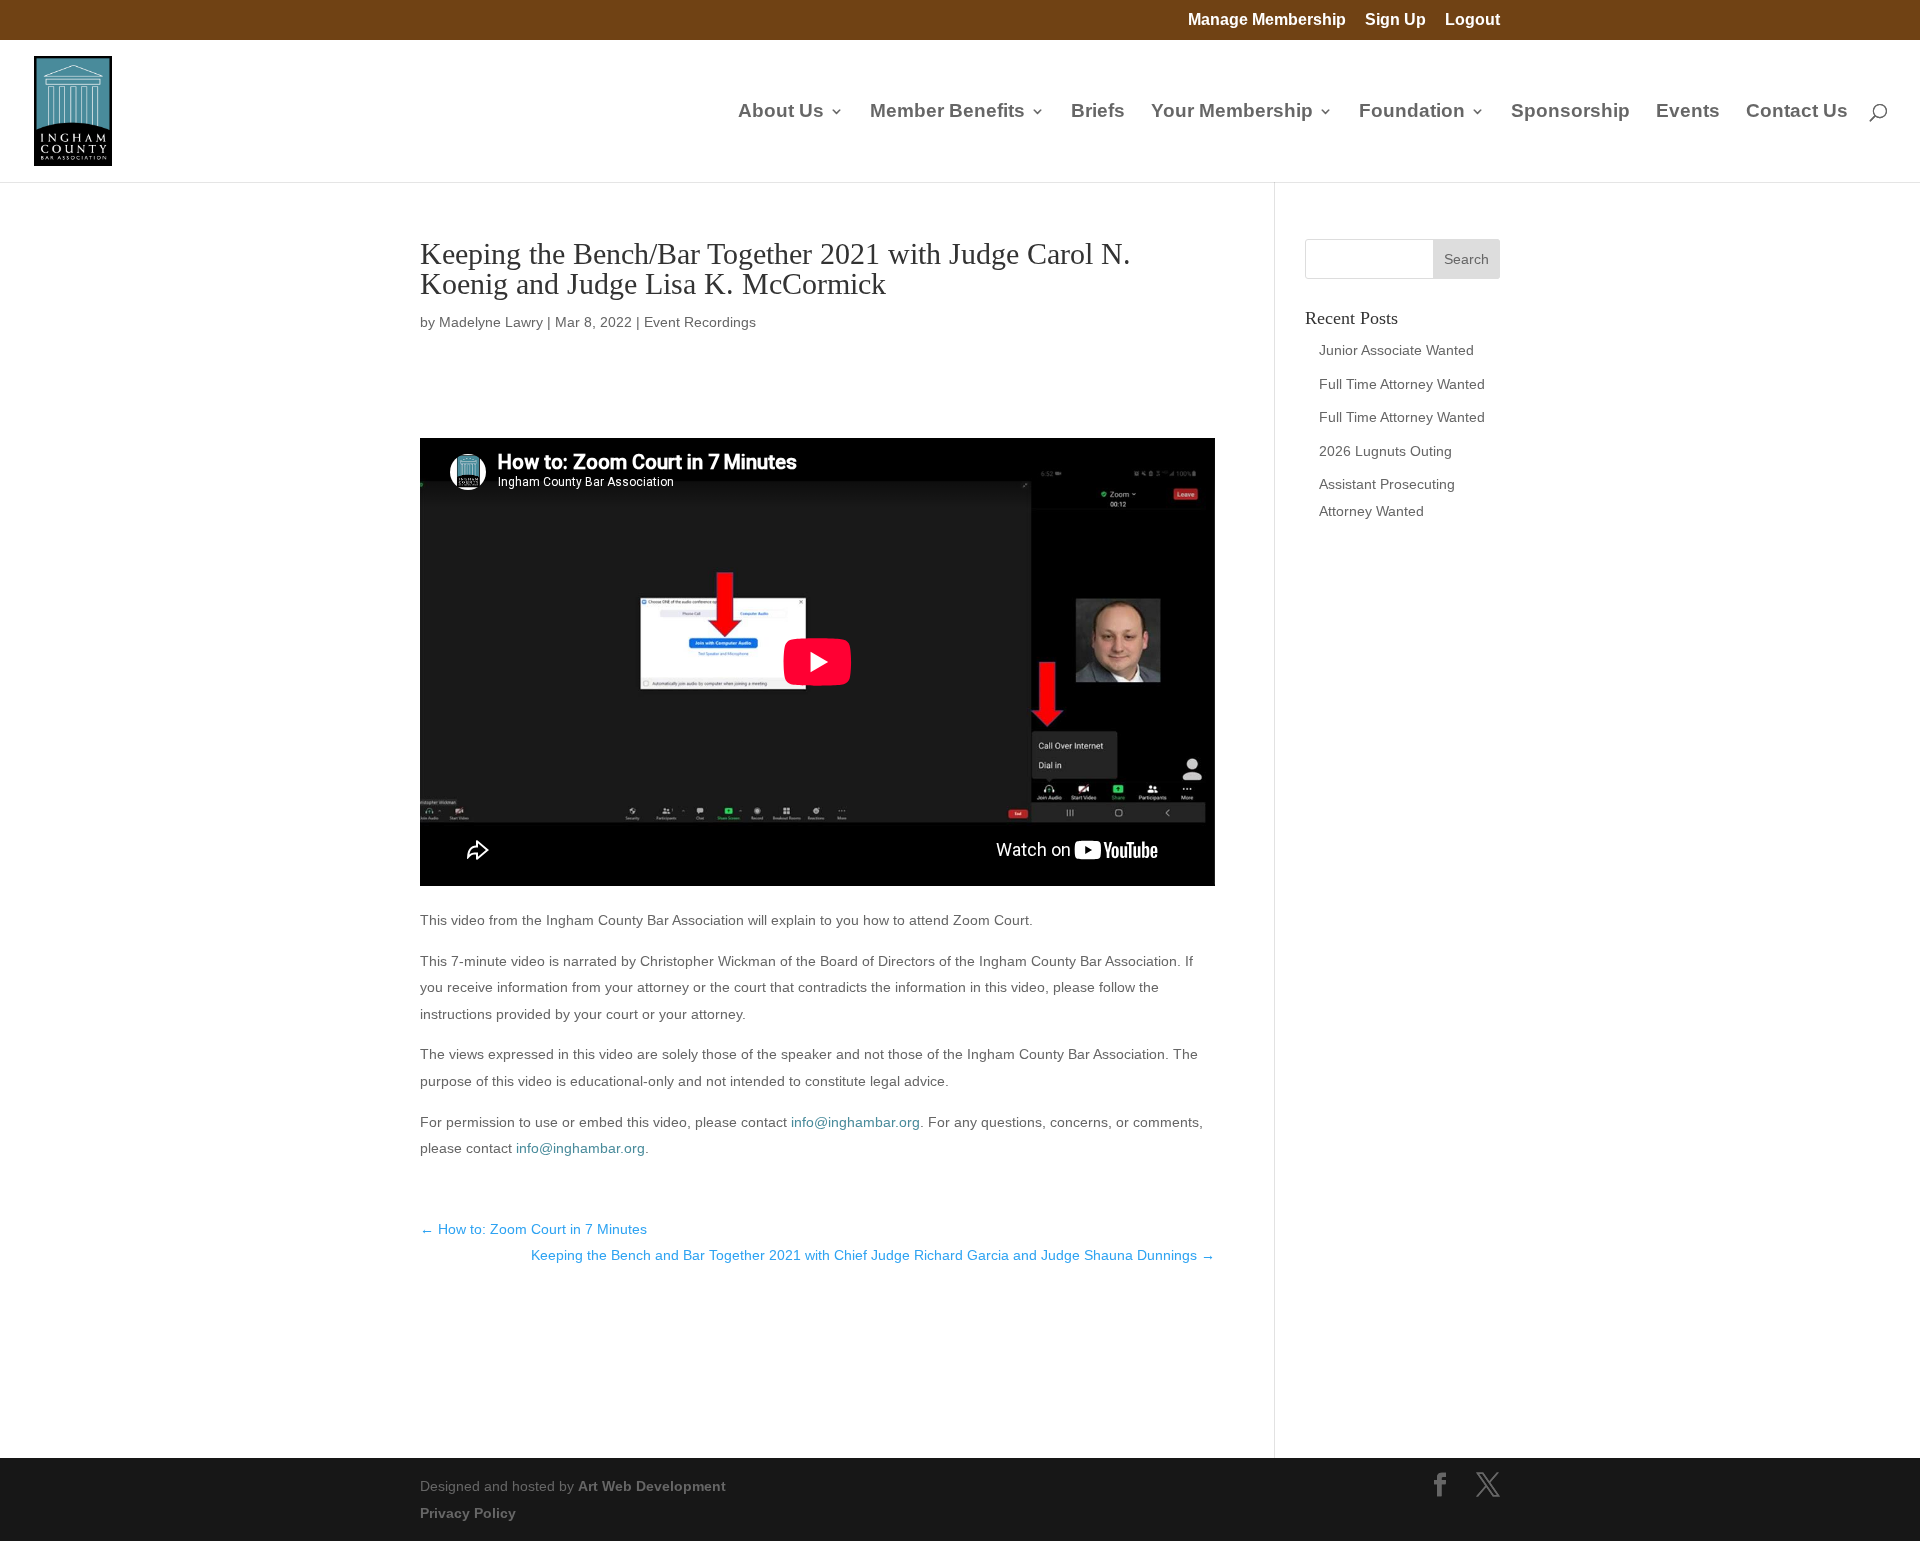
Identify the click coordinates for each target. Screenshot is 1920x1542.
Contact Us (1797, 112)
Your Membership (1232, 112)
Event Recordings (700, 322)
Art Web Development (652, 1486)
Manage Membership (1267, 20)
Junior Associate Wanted (1396, 350)
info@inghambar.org (855, 1122)
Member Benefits (947, 112)
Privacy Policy (468, 1513)
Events (1688, 112)
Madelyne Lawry (491, 322)
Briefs (1098, 112)
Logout (1472, 20)
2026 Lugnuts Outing (1385, 451)
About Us (781, 112)
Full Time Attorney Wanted (1402, 384)
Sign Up (1395, 20)
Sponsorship (1570, 112)
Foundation (1412, 112)
